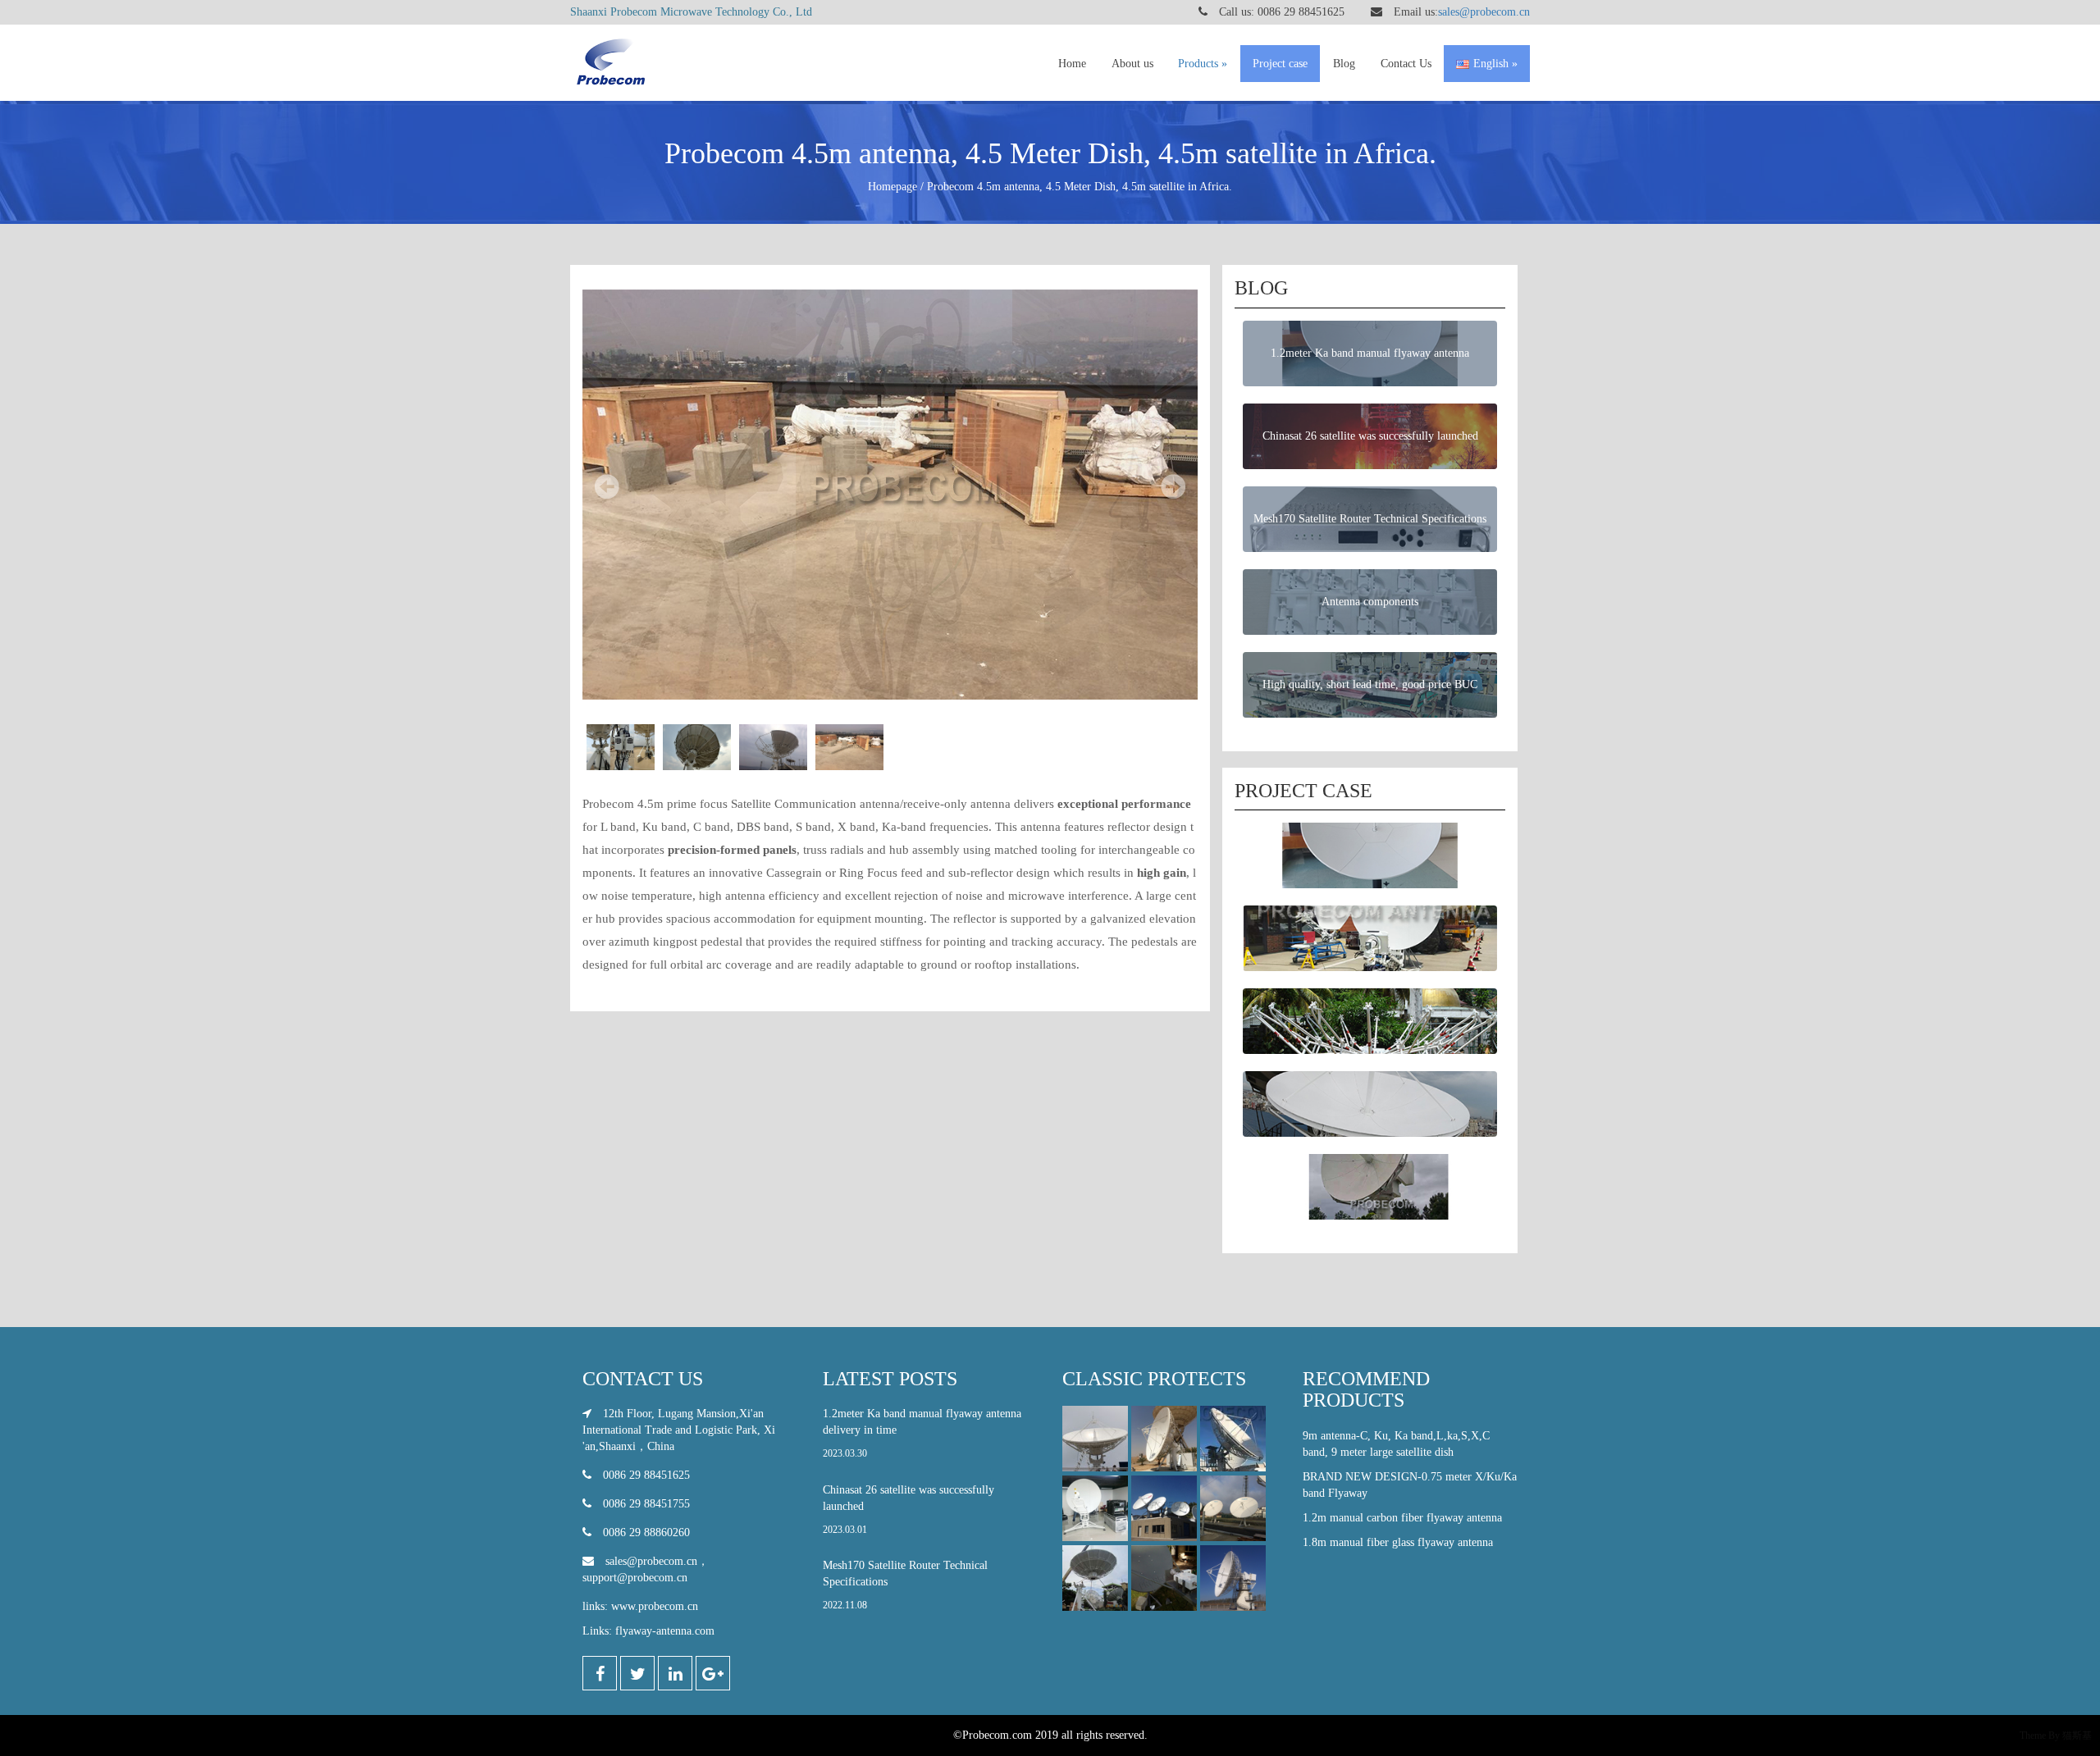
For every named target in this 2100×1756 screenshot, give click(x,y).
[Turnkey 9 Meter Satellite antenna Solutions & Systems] (1164, 1440)
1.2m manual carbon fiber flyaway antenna (1402, 1518)
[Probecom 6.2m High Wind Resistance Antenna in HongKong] (1095, 1440)
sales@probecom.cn (1484, 12)
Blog (1344, 64)
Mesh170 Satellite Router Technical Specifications (905, 1585)
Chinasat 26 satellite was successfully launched (908, 1510)
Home (1072, 64)
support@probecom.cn (635, 1578)
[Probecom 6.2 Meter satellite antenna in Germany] (1164, 1510)
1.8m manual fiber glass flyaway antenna (1398, 1542)
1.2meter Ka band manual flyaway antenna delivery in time (922, 1433)
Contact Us (1406, 64)
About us (1132, 64)
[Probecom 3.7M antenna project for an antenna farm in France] (1233, 1510)
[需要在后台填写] (1233, 1579)
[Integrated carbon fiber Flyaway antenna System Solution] (1095, 1510)
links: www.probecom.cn (640, 1606)
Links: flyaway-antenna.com (648, 1631)
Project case (1280, 64)
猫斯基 (2077, 1735)
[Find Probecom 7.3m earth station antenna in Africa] (1095, 1579)
